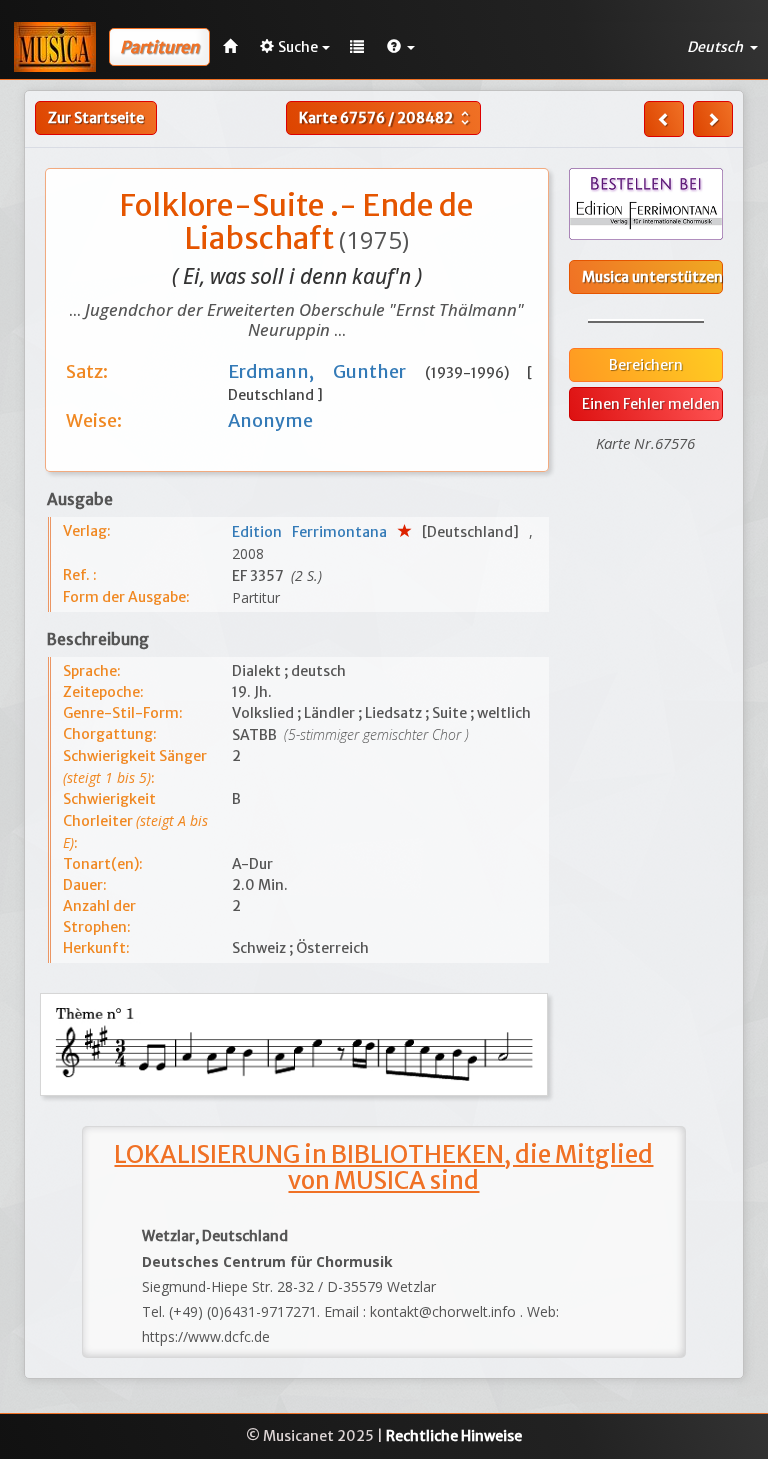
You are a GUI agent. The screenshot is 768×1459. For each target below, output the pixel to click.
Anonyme (270, 420)
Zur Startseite (96, 118)
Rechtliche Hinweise (454, 1436)
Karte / (386, 118)
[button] (401, 47)
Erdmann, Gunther (326, 371)
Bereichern (646, 365)
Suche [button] (298, 47)
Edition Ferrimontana (315, 532)
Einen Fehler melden (651, 404)
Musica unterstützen (652, 277)
